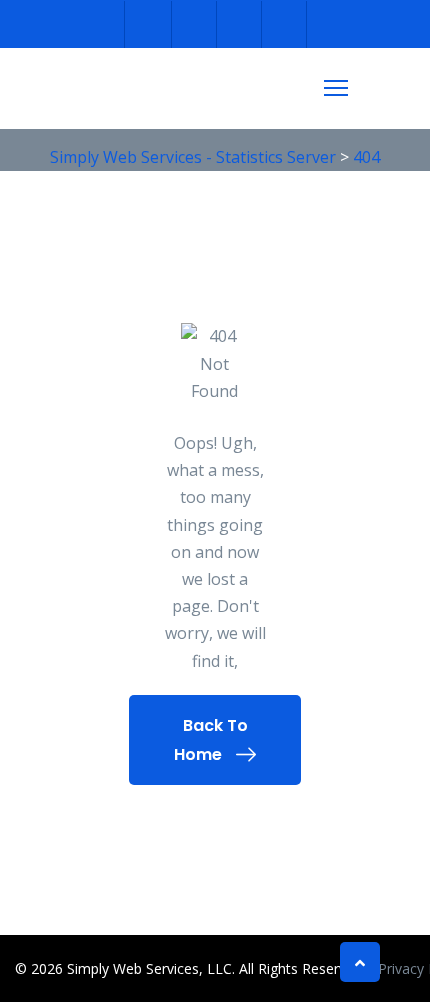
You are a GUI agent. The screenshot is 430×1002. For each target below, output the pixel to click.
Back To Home (211, 740)
